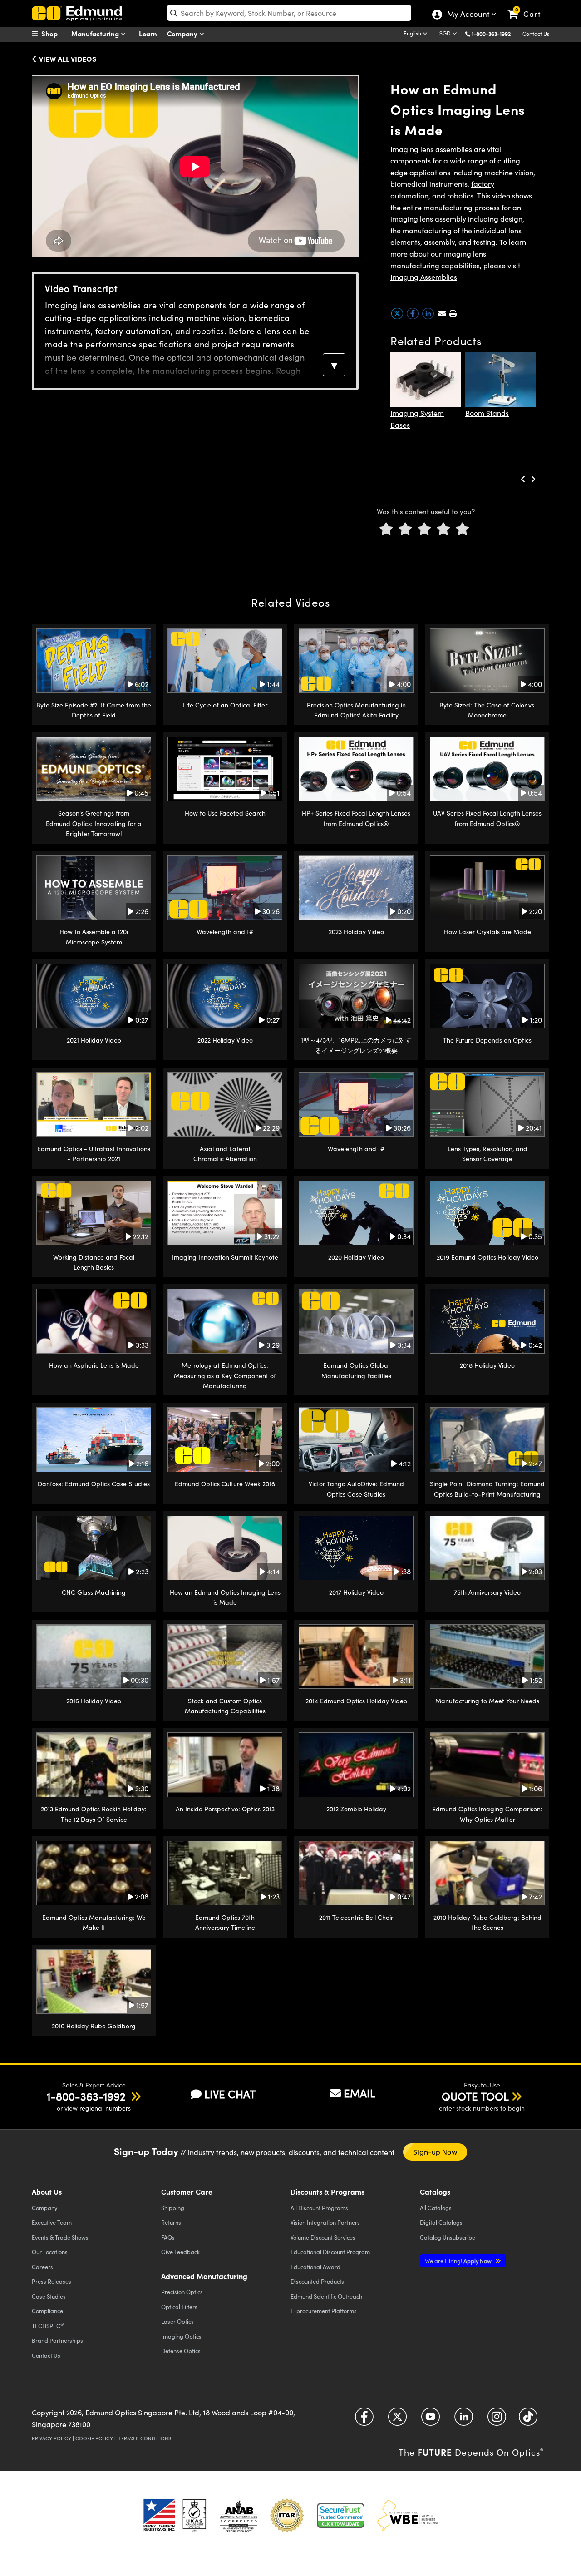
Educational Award (315, 2267)
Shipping (173, 2208)
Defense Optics (181, 2351)
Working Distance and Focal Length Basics (94, 1262)
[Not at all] (386, 529)
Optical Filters (179, 2307)
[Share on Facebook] (414, 317)
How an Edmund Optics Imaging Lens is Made (225, 1597)
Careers (42, 2267)
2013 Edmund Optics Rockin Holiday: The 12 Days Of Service (94, 1814)
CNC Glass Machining (94, 1592)
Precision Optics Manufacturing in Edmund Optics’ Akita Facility (356, 710)
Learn (148, 33)
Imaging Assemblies (424, 277)
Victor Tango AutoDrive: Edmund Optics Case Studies (356, 1489)
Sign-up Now (435, 2152)
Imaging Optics (181, 2336)
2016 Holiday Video (94, 1701)
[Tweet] (398, 317)
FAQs (168, 2237)
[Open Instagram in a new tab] (497, 2420)
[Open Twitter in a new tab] (397, 2420)
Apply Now (459, 2261)
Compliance (47, 2311)
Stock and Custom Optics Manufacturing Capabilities (225, 1706)
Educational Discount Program (330, 2252)
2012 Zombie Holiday (356, 1809)
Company (183, 33)
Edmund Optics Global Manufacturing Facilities (356, 1370)
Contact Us (536, 34)
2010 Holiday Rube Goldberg (94, 2026)
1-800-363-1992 (491, 34)
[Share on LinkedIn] (429, 317)
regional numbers (105, 2108)
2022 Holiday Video (225, 1040)
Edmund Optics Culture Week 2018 (225, 1484)
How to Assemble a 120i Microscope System (94, 937)
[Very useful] (463, 529)
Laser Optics (177, 2321)
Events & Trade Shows (60, 2237)
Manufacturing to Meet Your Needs (487, 1701)
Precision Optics (182, 2292)
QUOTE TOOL (475, 2096)
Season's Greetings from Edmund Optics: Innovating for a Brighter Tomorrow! (94, 823)
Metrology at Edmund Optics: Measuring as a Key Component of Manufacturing (225, 1375)
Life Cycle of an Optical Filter (225, 705)
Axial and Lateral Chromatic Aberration (225, 1154)
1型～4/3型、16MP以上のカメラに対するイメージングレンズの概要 (356, 1045)
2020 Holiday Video (356, 1257)
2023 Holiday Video (356, 932)
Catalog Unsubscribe (448, 2237)
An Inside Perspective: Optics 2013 (225, 1809)
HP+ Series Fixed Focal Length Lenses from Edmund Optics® (356, 818)
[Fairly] (424, 529)
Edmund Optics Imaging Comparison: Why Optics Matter (487, 1814)
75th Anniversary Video (487, 1592)
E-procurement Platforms (324, 2311)
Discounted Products (317, 2281)
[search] (289, 13)
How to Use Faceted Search (225, 813)
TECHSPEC (48, 2325)
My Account (468, 15)
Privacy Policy (52, 2438)
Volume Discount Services (323, 2237)
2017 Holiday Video (356, 1592)
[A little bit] (405, 529)
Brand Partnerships (57, 2340)
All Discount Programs (319, 2208)
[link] (528, 7)
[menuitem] (54, 34)
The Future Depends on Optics (487, 1040)
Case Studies (49, 2296)
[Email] (442, 314)
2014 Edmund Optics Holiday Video (356, 1701)
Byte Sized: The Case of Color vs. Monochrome (487, 710)
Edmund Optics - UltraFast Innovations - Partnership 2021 (94, 1154)
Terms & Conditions (145, 2438)
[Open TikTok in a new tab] (528, 2420)
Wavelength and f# (225, 932)
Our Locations (50, 2252)
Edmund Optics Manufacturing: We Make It (94, 1922)
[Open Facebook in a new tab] (364, 2420)
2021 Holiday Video (94, 1040)
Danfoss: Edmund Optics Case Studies (94, 1484)
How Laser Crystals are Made (487, 932)
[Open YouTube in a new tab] (431, 2420)
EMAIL (359, 2093)
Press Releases (52, 2281)
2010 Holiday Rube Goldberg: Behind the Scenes (487, 1922)
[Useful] (443, 529)
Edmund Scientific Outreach (326, 2296)
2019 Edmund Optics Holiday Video (487, 1257)
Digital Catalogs (441, 2222)
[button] (495, 33)
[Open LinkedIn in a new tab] (464, 2420)
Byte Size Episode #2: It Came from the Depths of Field (94, 710)
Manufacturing (96, 33)
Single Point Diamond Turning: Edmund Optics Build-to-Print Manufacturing (487, 1489)
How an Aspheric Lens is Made (94, 1365)
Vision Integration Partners (325, 2222)
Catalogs (436, 2208)
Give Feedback (180, 2252)
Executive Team (52, 2222)
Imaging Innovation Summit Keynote (225, 1257)
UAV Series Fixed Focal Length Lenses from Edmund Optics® (487, 818)
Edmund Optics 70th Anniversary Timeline (225, 1922)
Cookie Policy (94, 2438)
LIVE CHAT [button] (230, 2094)
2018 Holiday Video (487, 1365)
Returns (171, 2222)
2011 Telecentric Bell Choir (356, 1917)
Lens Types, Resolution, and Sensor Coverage (487, 1154)
